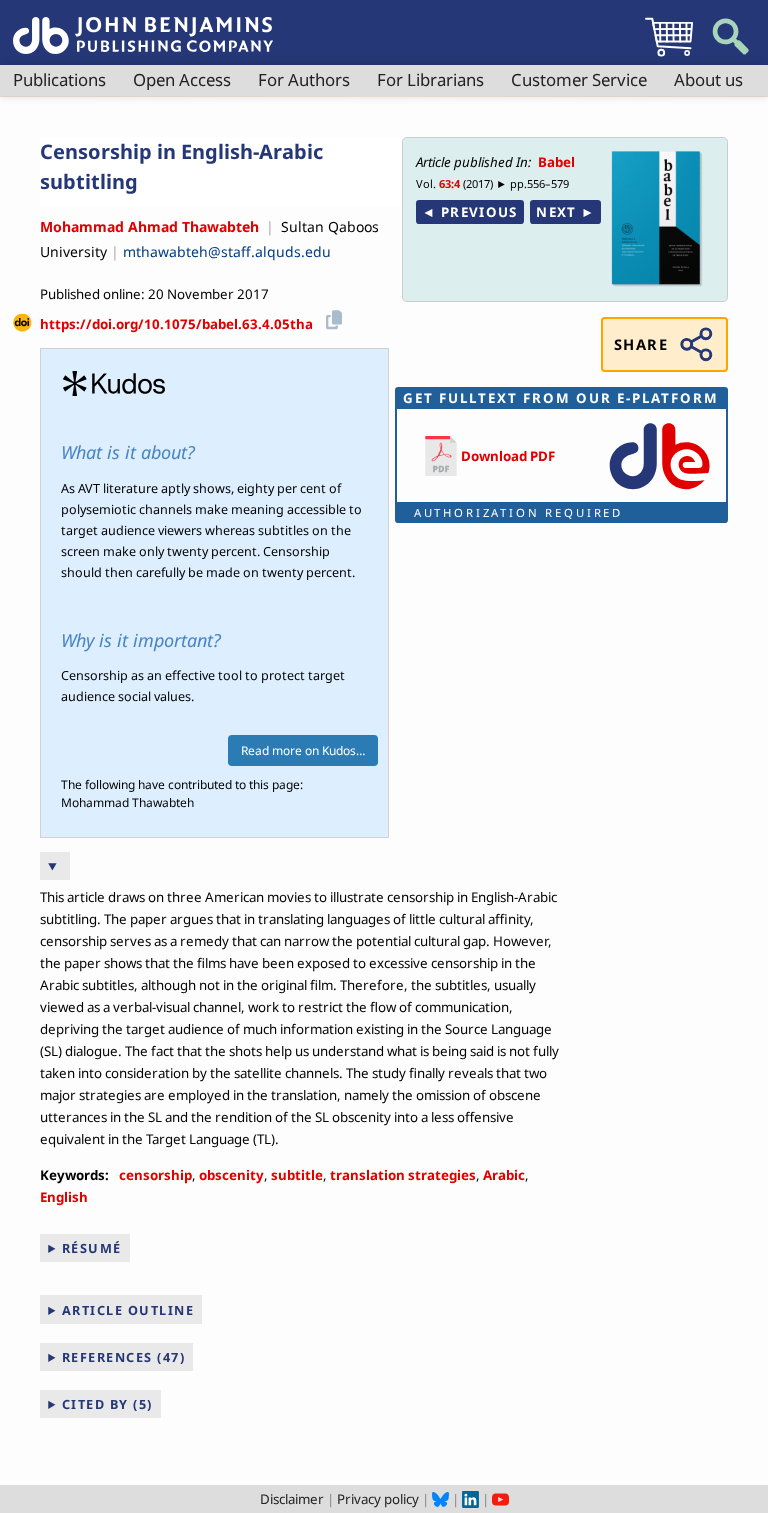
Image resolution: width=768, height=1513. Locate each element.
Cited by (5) (107, 1404)
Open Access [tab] (182, 79)
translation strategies (403, 1175)
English (64, 1197)
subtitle (297, 1175)
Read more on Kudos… (303, 750)
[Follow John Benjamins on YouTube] (500, 1499)
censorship (155, 1175)
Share (641, 344)
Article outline (128, 1310)
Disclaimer (292, 1499)
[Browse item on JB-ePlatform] (659, 491)
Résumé (92, 1248)
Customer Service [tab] (579, 79)
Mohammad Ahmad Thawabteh (149, 226)
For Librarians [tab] (430, 79)
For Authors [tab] (304, 79)
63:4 (449, 183)
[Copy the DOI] (330, 317)
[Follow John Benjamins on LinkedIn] (470, 1499)
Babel (556, 162)
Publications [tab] (59, 79)
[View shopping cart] (669, 56)
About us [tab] (708, 79)
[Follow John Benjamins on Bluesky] (440, 1499)
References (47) (124, 1357)
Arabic (504, 1175)
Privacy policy (378, 1499)
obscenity (231, 1175)
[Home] (143, 24)
